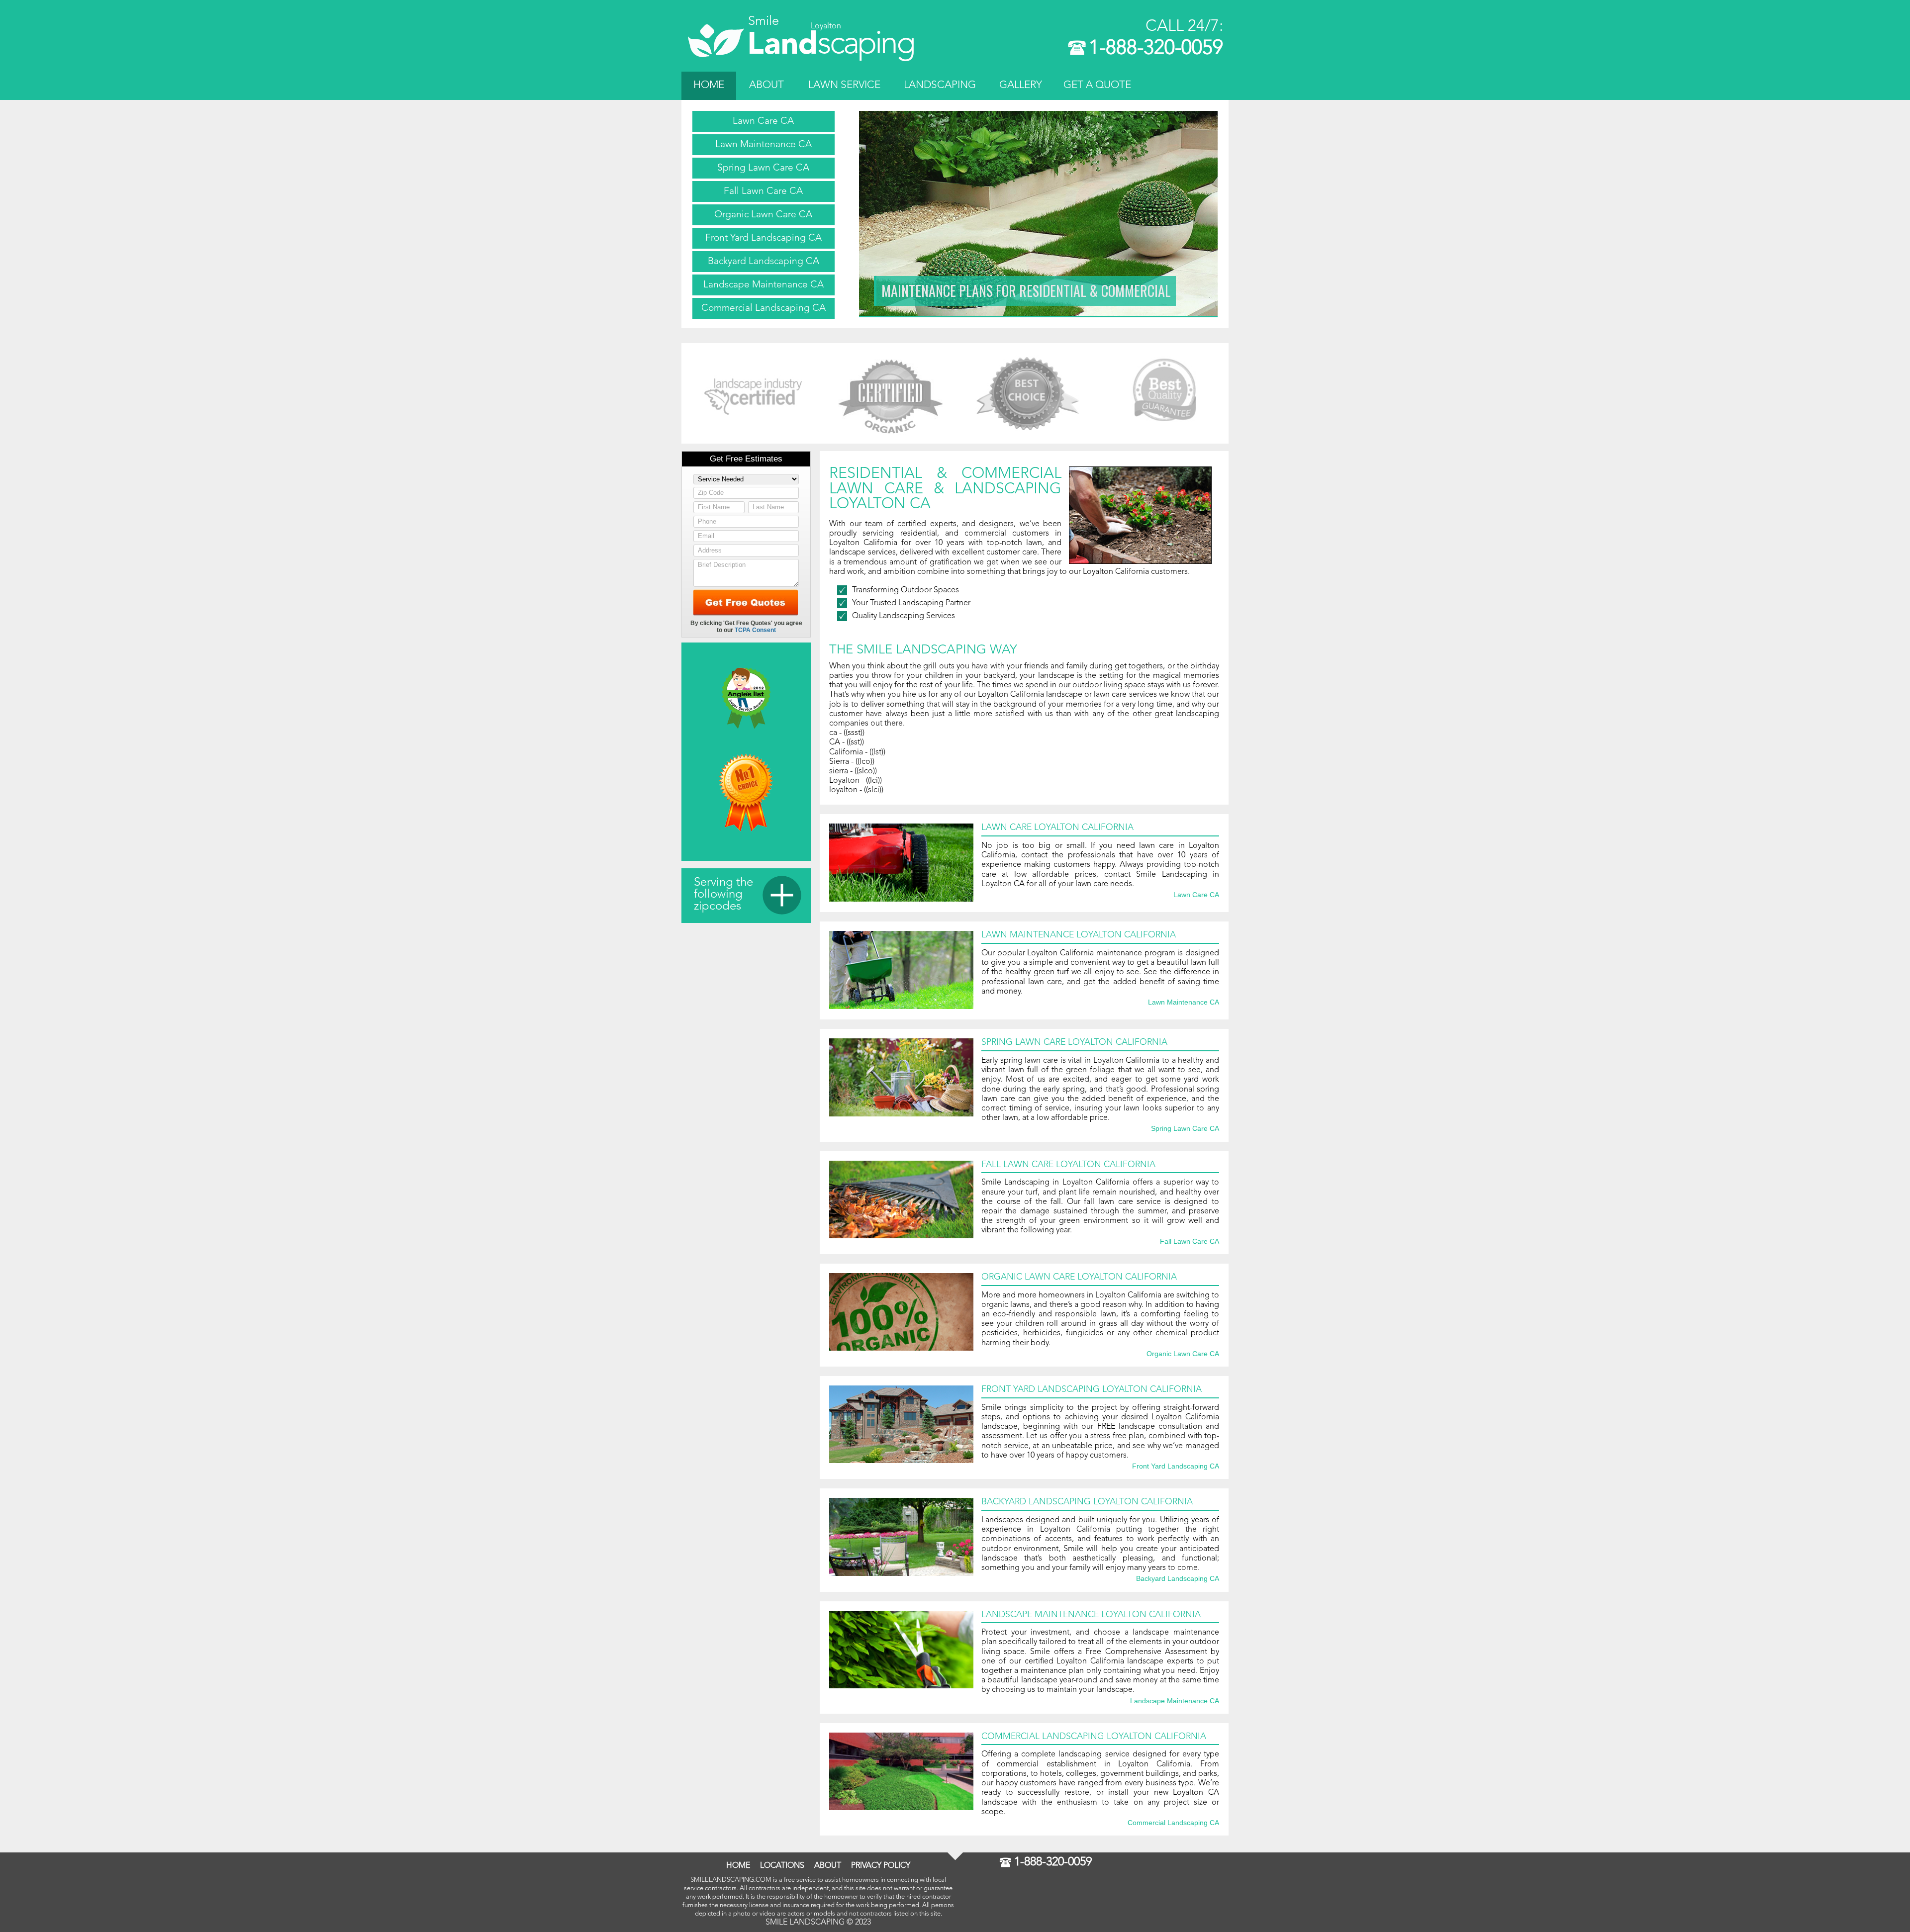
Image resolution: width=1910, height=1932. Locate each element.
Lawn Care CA (763, 121)
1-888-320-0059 (1156, 49)
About (766, 85)
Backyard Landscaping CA (764, 262)
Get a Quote (1097, 85)
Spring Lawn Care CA (763, 168)
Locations (782, 1866)
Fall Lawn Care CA (763, 191)
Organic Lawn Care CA (763, 215)
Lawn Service (844, 85)
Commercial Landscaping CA (764, 308)
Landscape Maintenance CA (764, 285)
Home (709, 85)
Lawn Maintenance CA (764, 145)
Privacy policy (881, 1866)
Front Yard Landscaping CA (764, 238)
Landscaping (940, 85)
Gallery (1021, 85)
